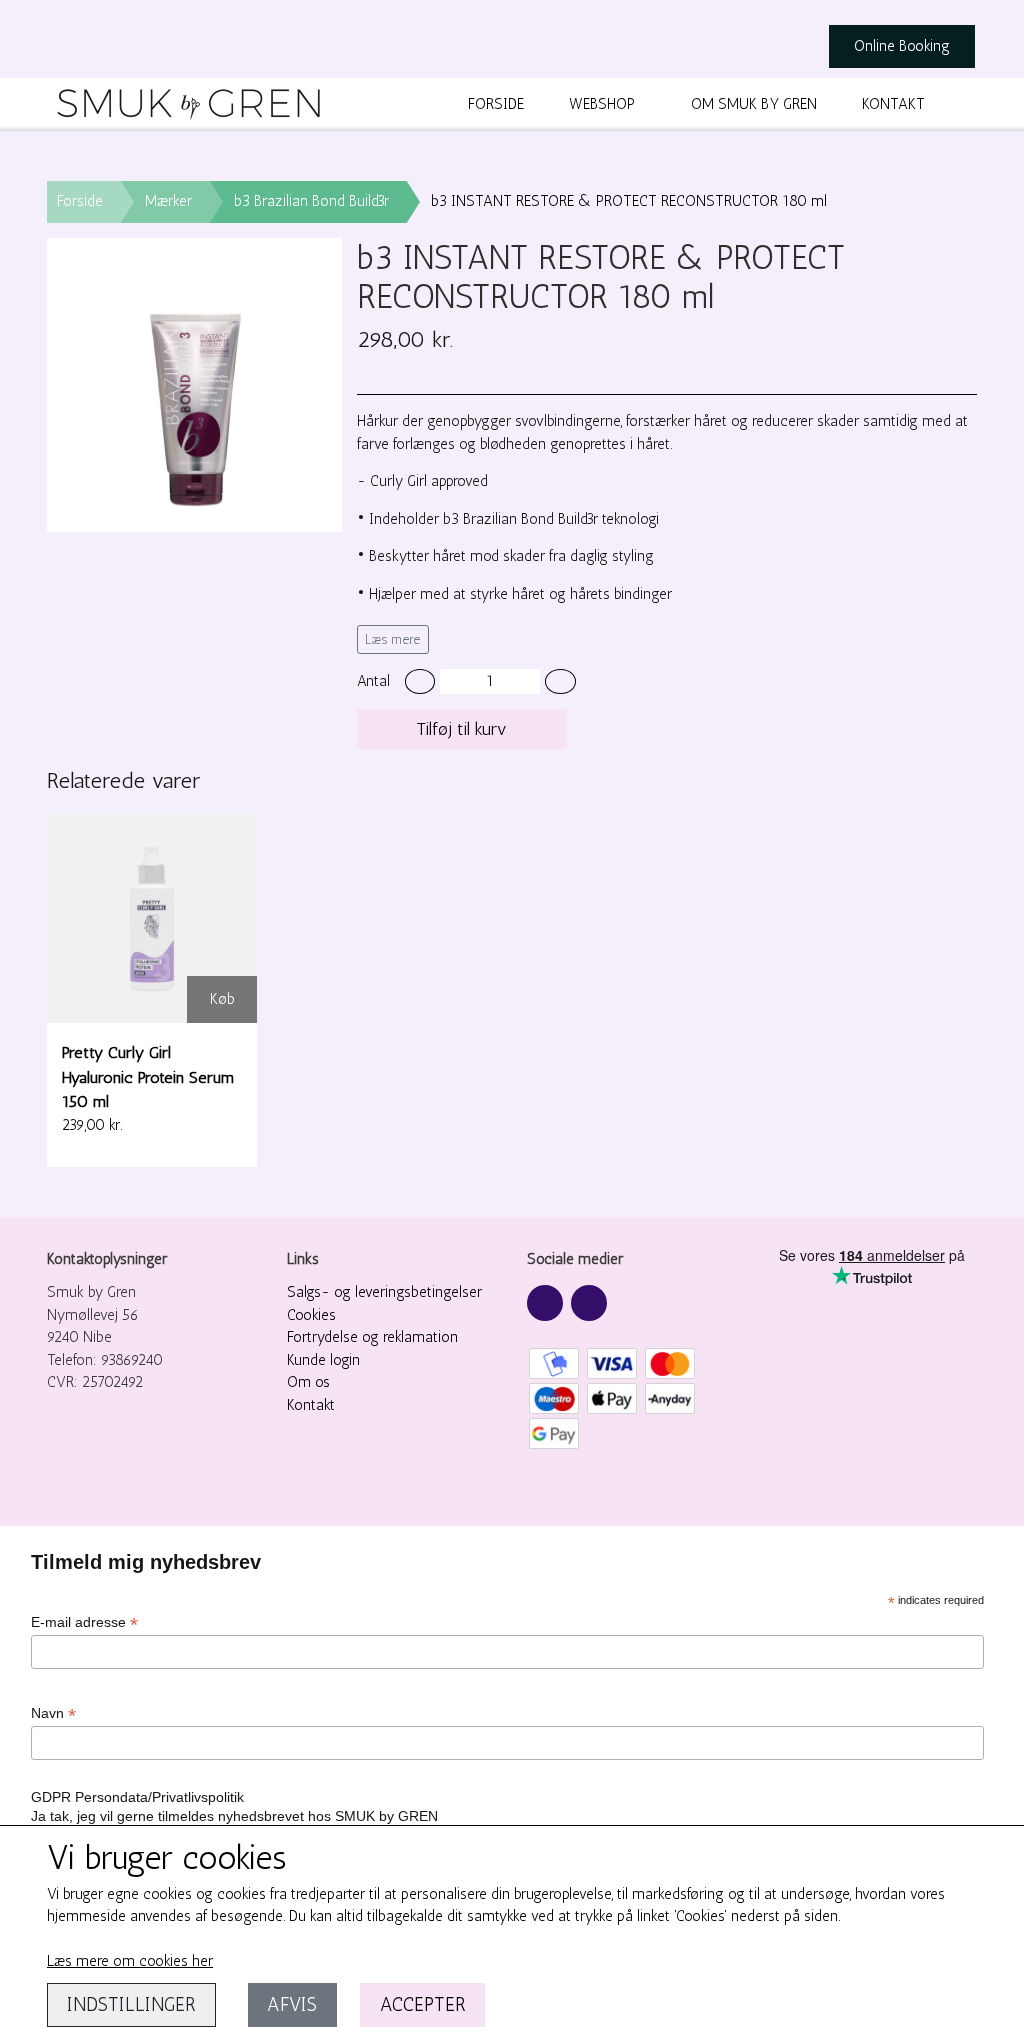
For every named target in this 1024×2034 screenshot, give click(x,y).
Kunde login (323, 1360)
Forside (496, 104)
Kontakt (893, 104)
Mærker (168, 201)
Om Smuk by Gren (754, 104)
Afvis (292, 2004)
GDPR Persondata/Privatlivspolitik (137, 1797)
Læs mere (392, 639)
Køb (222, 999)
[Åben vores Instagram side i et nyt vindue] (589, 1303)
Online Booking (902, 46)
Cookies (311, 1315)
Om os (308, 1382)
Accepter (423, 2004)
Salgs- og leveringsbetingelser (384, 1292)
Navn (53, 1713)
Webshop (602, 104)
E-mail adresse (84, 1622)
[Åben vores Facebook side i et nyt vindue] (545, 1303)
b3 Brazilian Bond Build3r (311, 201)
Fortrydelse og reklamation (372, 1337)
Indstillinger (131, 2004)
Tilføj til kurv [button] (461, 729)
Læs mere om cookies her (130, 1961)
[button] (420, 681)
